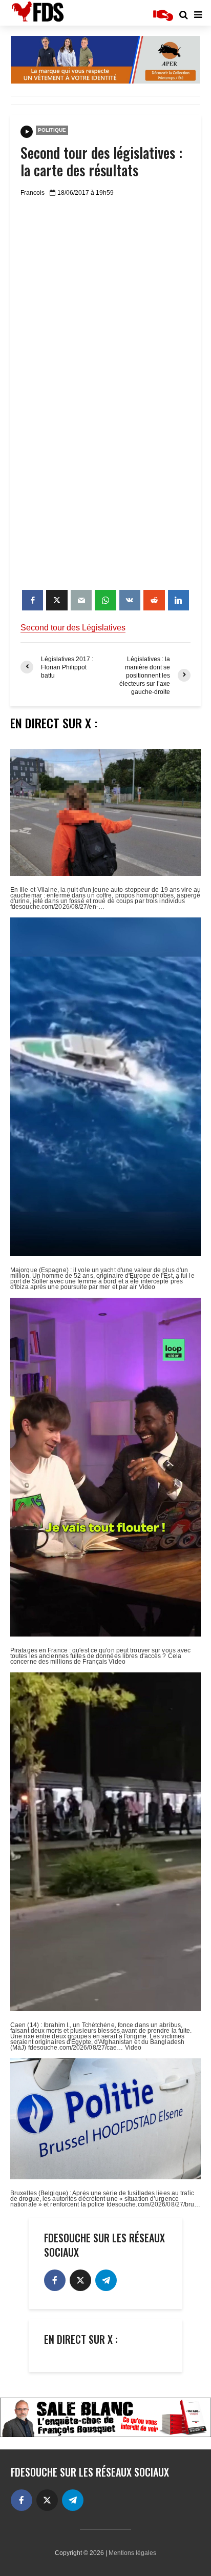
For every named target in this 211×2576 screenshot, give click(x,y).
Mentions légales (132, 2553)
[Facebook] (55, 2280)
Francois (33, 193)
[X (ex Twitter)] (80, 2280)
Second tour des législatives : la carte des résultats (101, 161)
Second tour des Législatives (73, 628)
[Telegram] (106, 2280)
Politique (52, 130)
